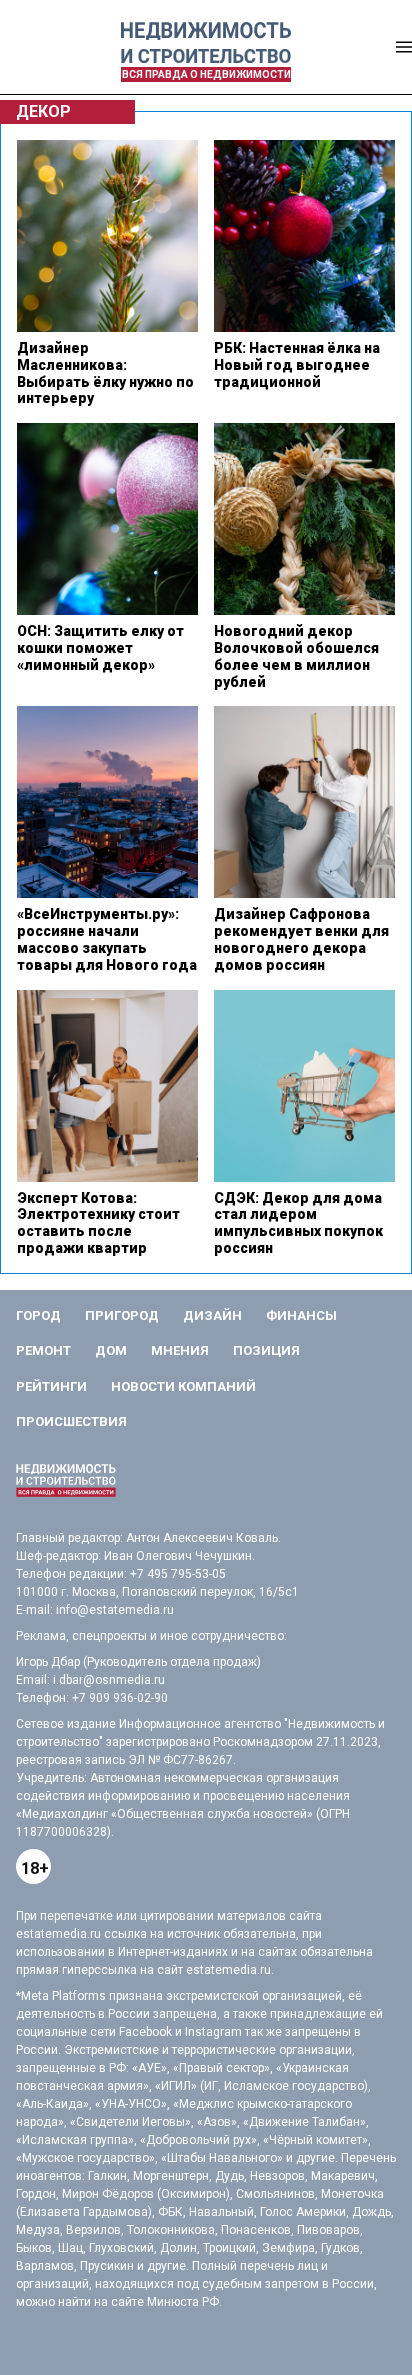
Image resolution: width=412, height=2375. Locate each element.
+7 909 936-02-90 (120, 1698)
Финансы (301, 1315)
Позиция (266, 1350)
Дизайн (212, 1315)
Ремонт (43, 1350)
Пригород (122, 1315)
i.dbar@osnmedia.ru (109, 1680)
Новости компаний (183, 1386)
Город (38, 1315)
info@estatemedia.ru (115, 1610)
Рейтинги (51, 1386)
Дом (111, 1350)
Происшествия (71, 1421)
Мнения (180, 1350)
